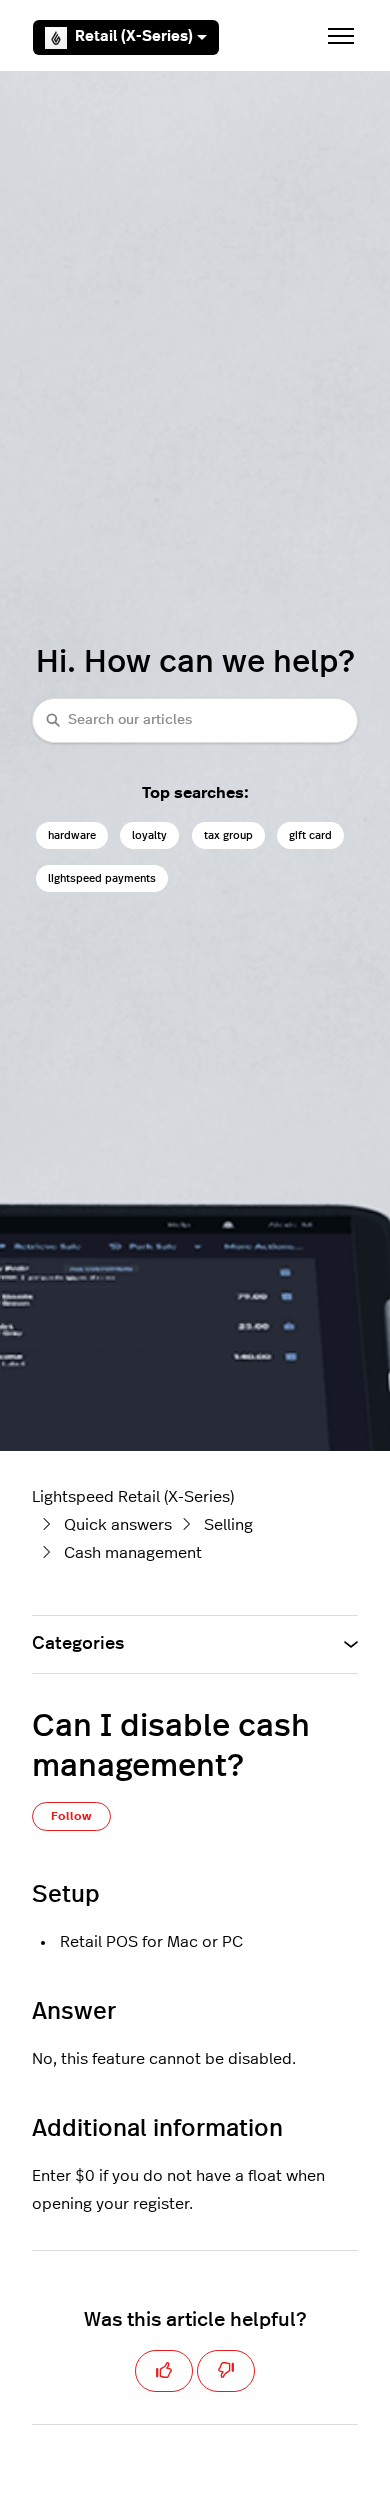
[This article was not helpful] (226, 2371)
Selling (228, 1525)
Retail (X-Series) (134, 36)
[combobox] (195, 720)
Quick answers (118, 1525)
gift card (310, 835)
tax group (228, 835)
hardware (72, 835)
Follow (71, 1816)
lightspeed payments (102, 878)
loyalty (149, 835)
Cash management (133, 1553)
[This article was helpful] (164, 2371)
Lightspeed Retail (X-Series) (133, 1497)
